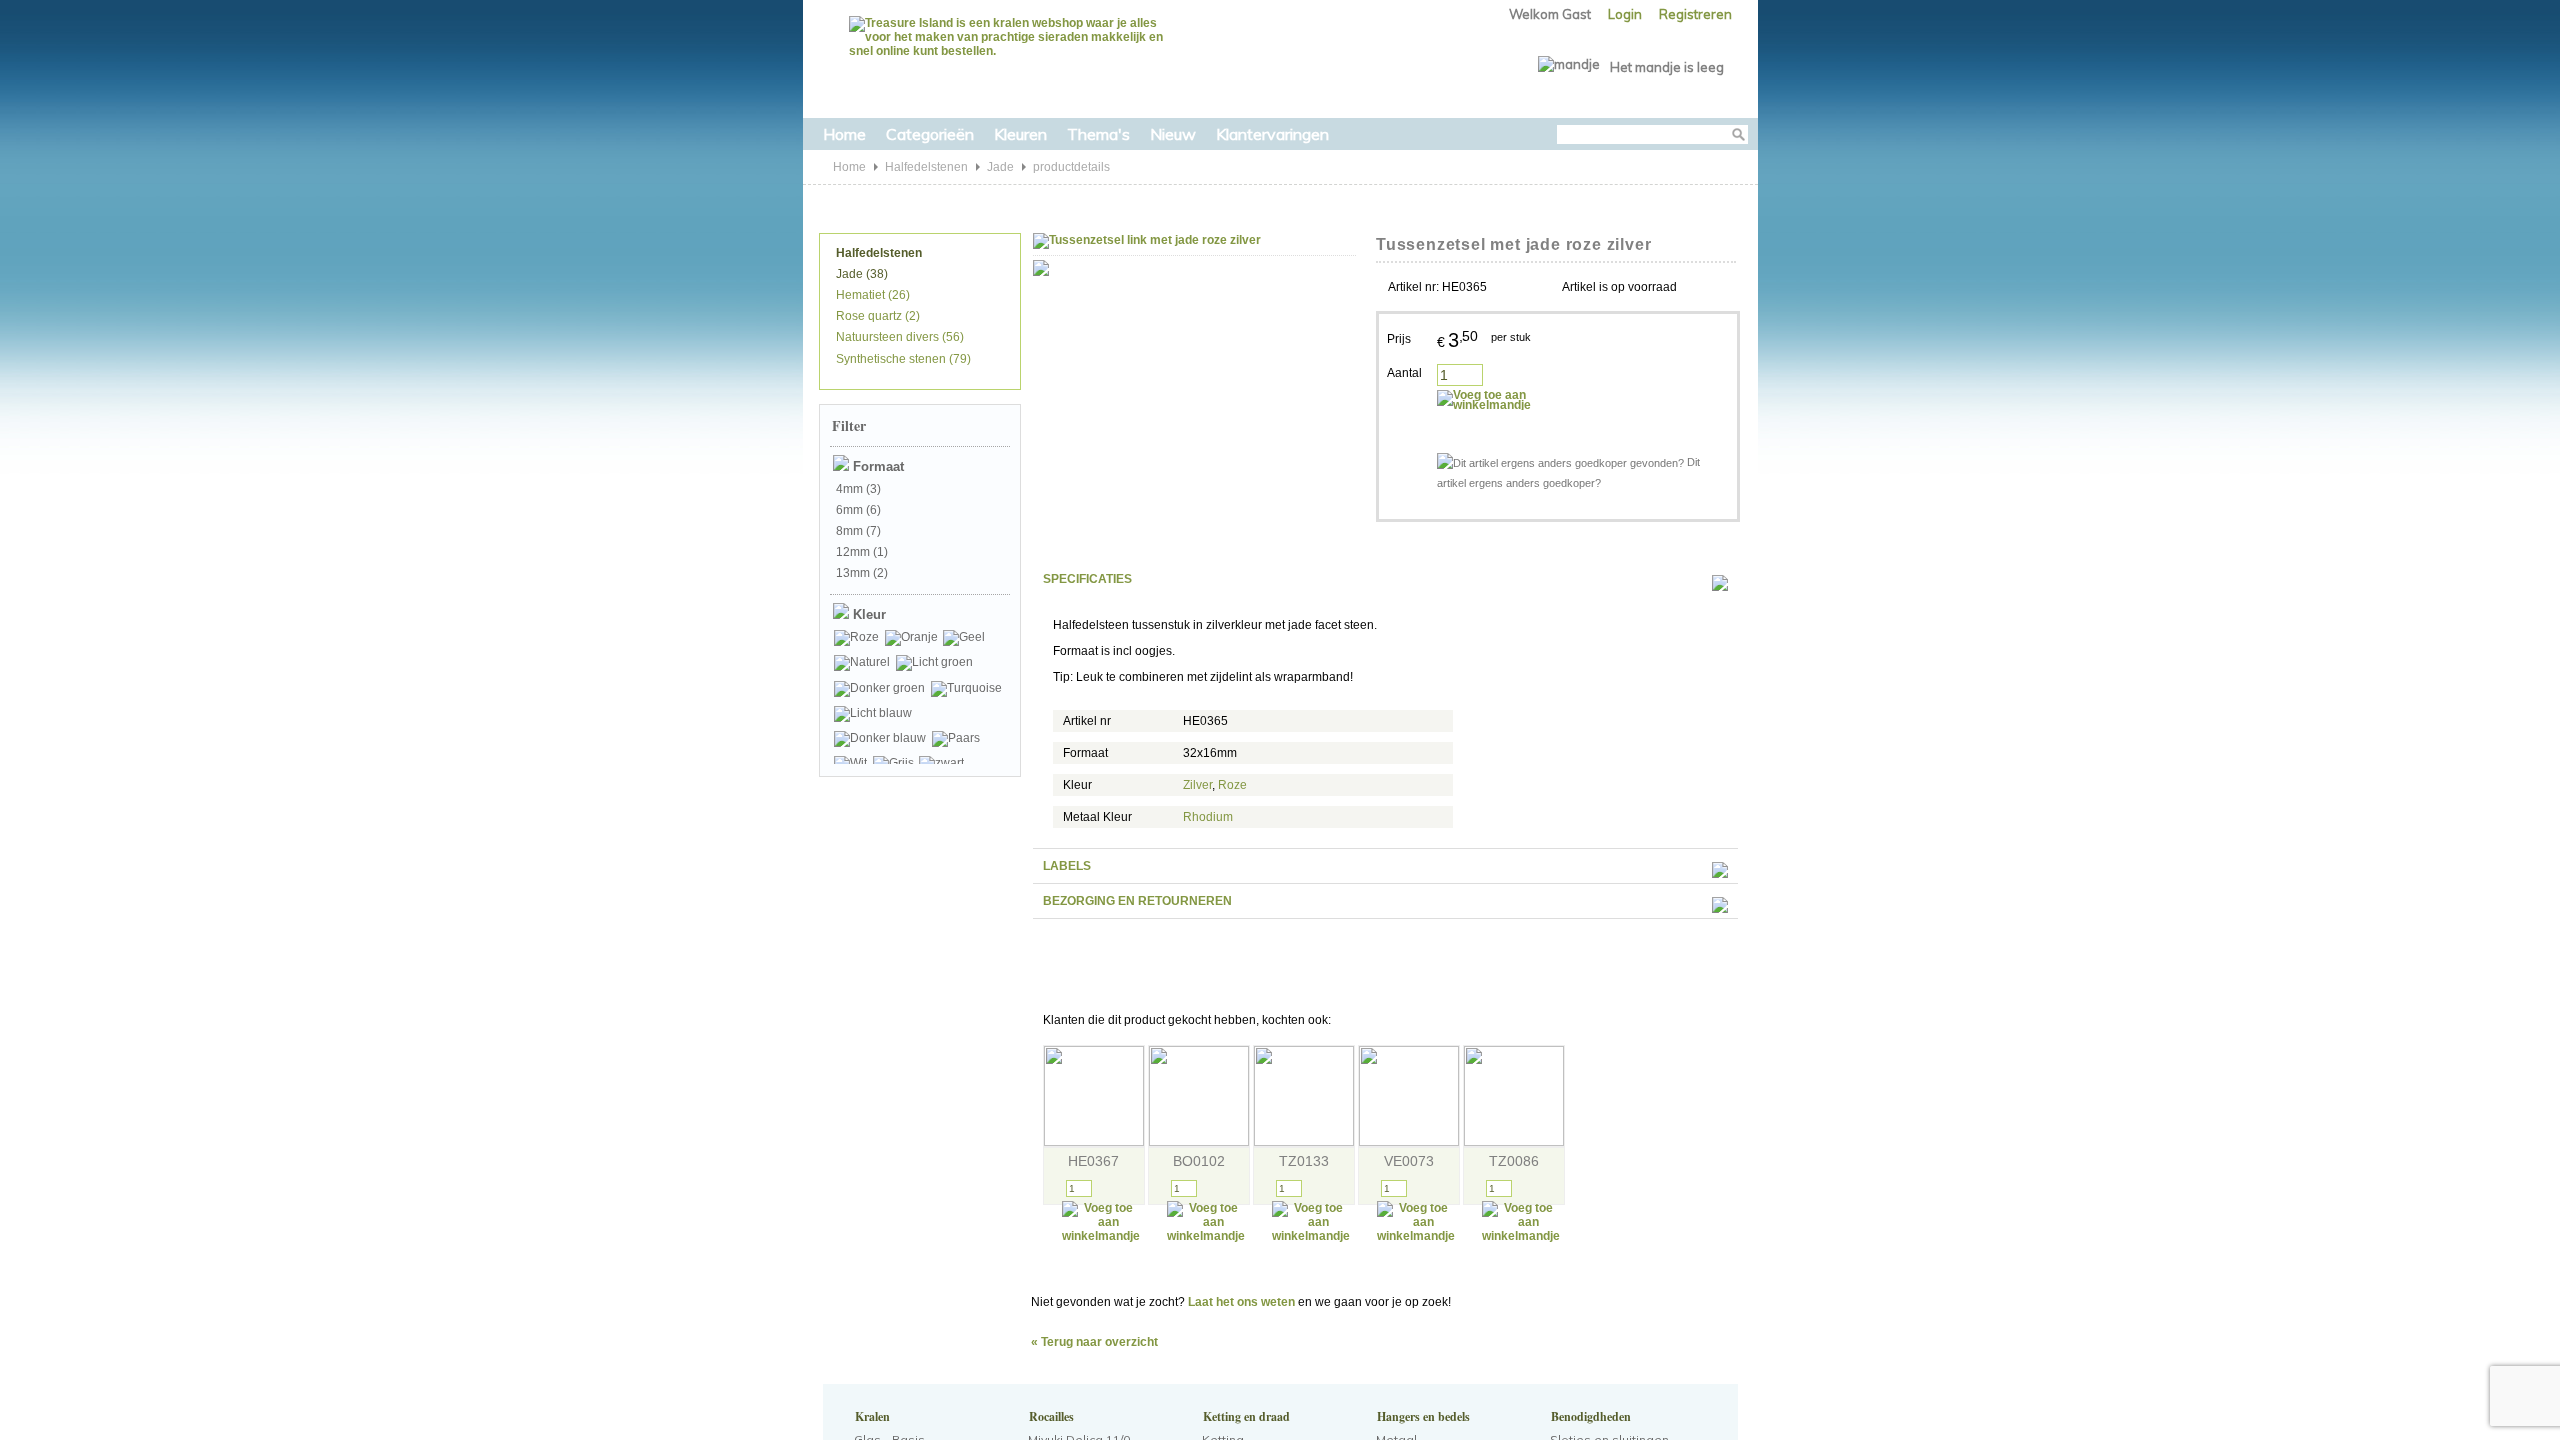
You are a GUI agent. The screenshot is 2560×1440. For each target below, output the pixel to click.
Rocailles (1049, 1416)
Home (844, 134)
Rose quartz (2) (876, 316)
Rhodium (1208, 817)
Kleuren (1020, 134)
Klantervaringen (1272, 134)
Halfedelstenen (926, 167)
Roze (1232, 785)
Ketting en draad (1244, 1416)
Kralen (870, 1416)
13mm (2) (860, 573)
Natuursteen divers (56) (898, 337)
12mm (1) (860, 552)
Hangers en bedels (1421, 1416)
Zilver (1197, 785)
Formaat (876, 466)
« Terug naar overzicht (1094, 1342)
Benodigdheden (1589, 1416)
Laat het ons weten (1241, 1302)
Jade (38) (860, 274)
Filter (849, 425)
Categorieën (930, 134)
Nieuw (1173, 134)
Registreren (1695, 14)
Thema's (1098, 134)
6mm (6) (857, 510)
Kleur (867, 614)
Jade (1000, 167)
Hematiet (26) (871, 295)
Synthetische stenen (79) (902, 359)
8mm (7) (857, 531)
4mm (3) (857, 489)
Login (1625, 14)
